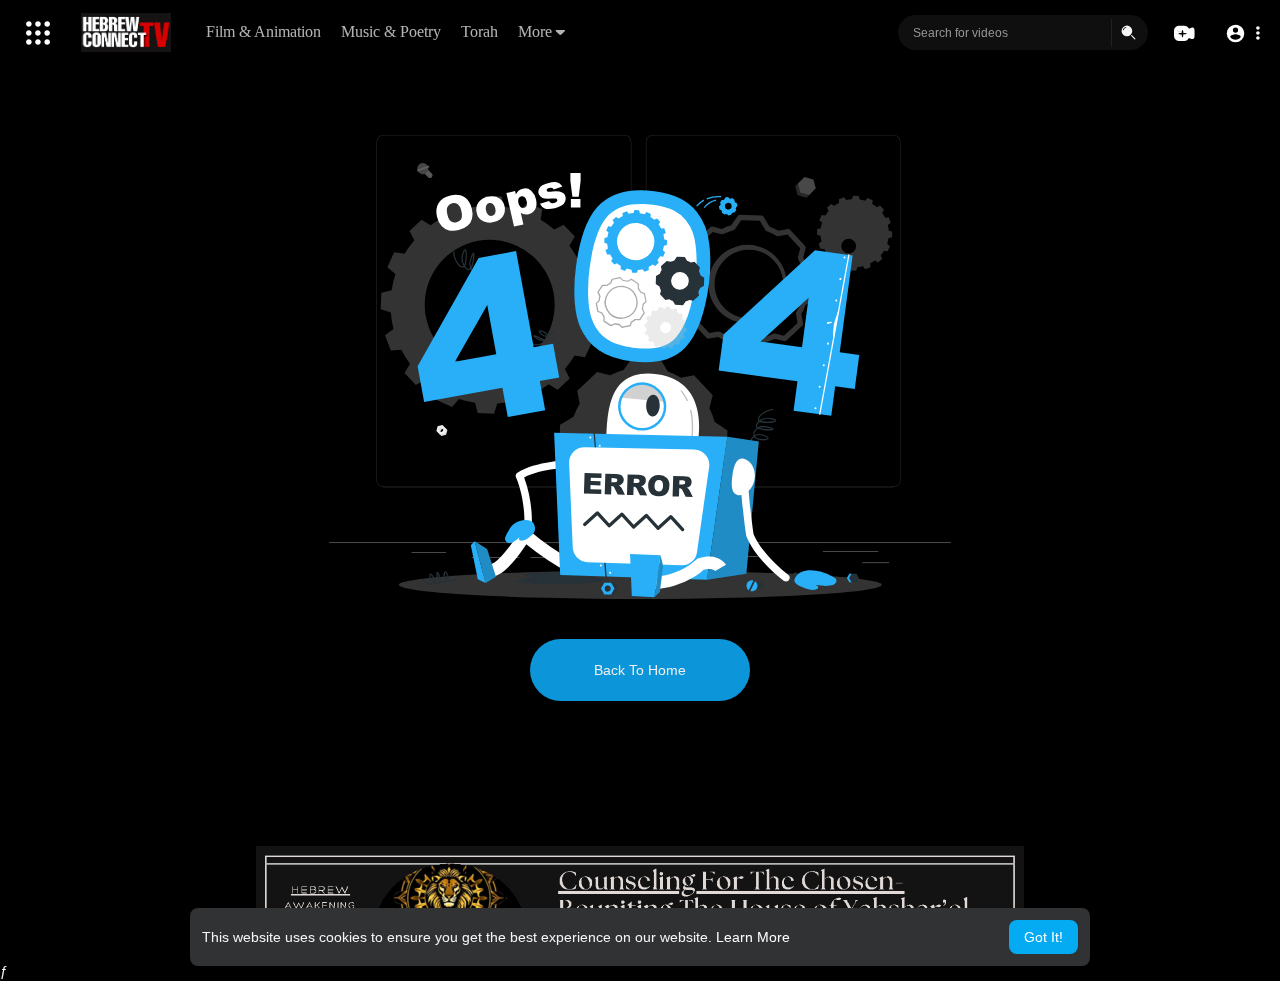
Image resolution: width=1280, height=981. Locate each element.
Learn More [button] (753, 937)
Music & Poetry (391, 31)
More (535, 31)
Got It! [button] (1043, 937)
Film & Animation (263, 31)
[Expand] (38, 33)
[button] (1242, 33)
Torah (479, 31)
